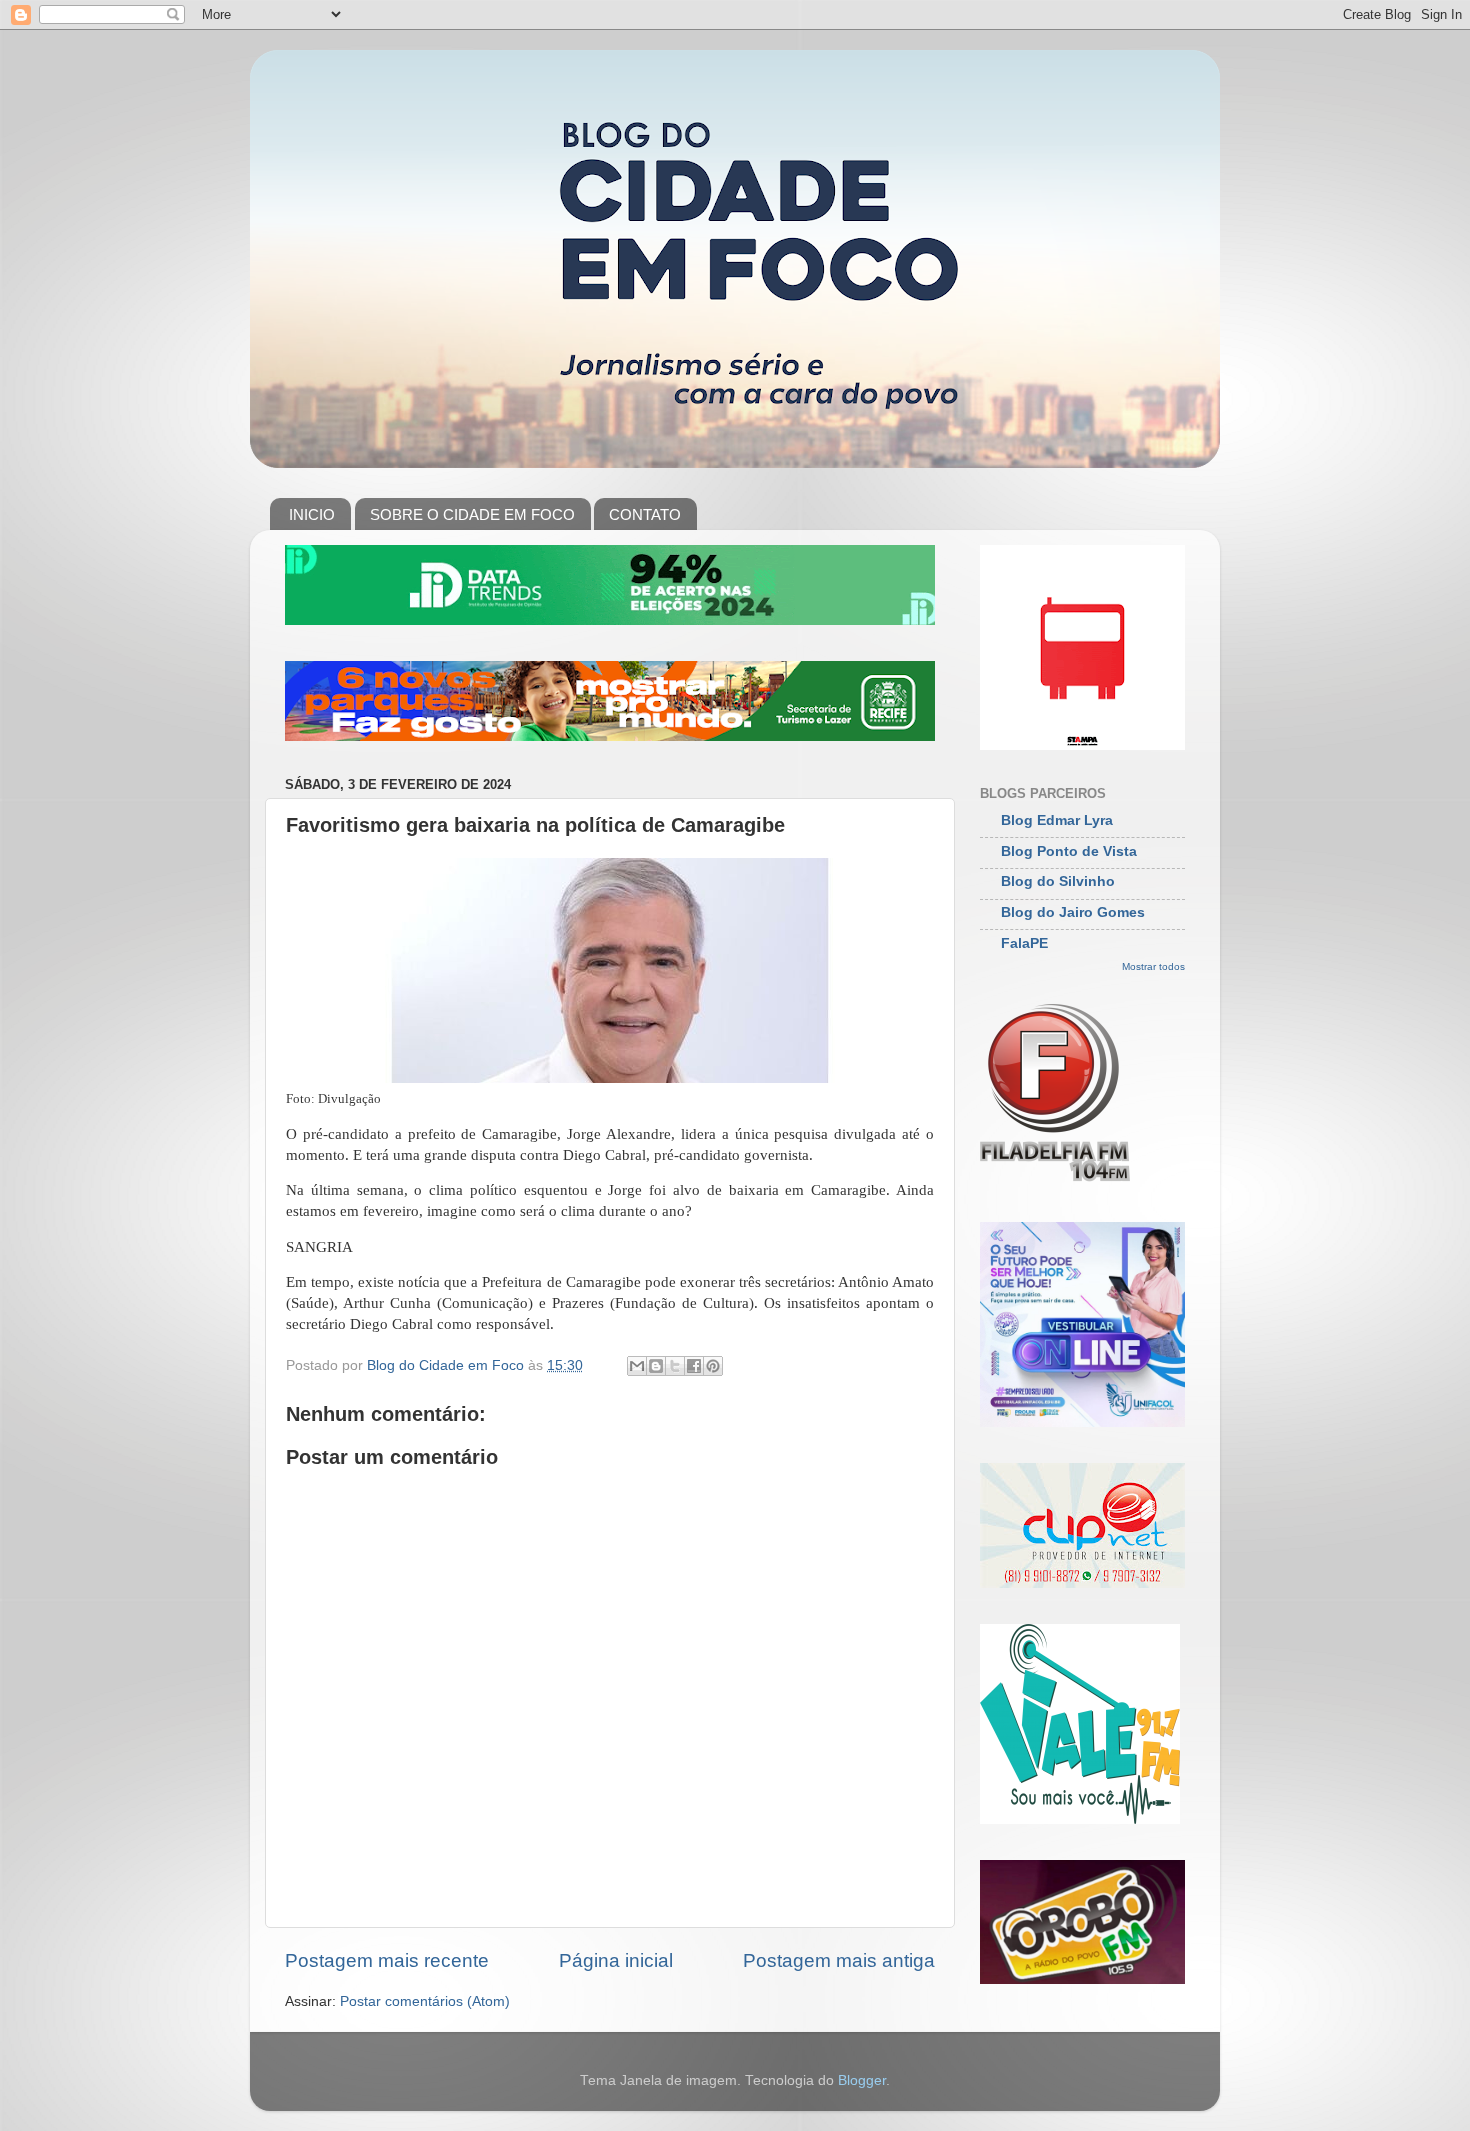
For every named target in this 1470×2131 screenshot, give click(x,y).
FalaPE (1024, 943)
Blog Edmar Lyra (1057, 820)
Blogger (862, 2080)
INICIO (312, 514)
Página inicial (616, 1960)
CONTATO (645, 514)
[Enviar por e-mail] (637, 1366)
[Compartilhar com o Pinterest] (713, 1366)
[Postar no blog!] (656, 1366)
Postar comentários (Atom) (425, 2001)
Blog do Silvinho (1058, 881)
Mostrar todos (1153, 966)
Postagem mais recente (387, 1960)
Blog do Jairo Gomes (1073, 912)
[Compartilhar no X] (675, 1366)
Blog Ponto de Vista (1069, 851)
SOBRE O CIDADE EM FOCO (472, 514)
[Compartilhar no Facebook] (694, 1366)
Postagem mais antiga (839, 1960)
